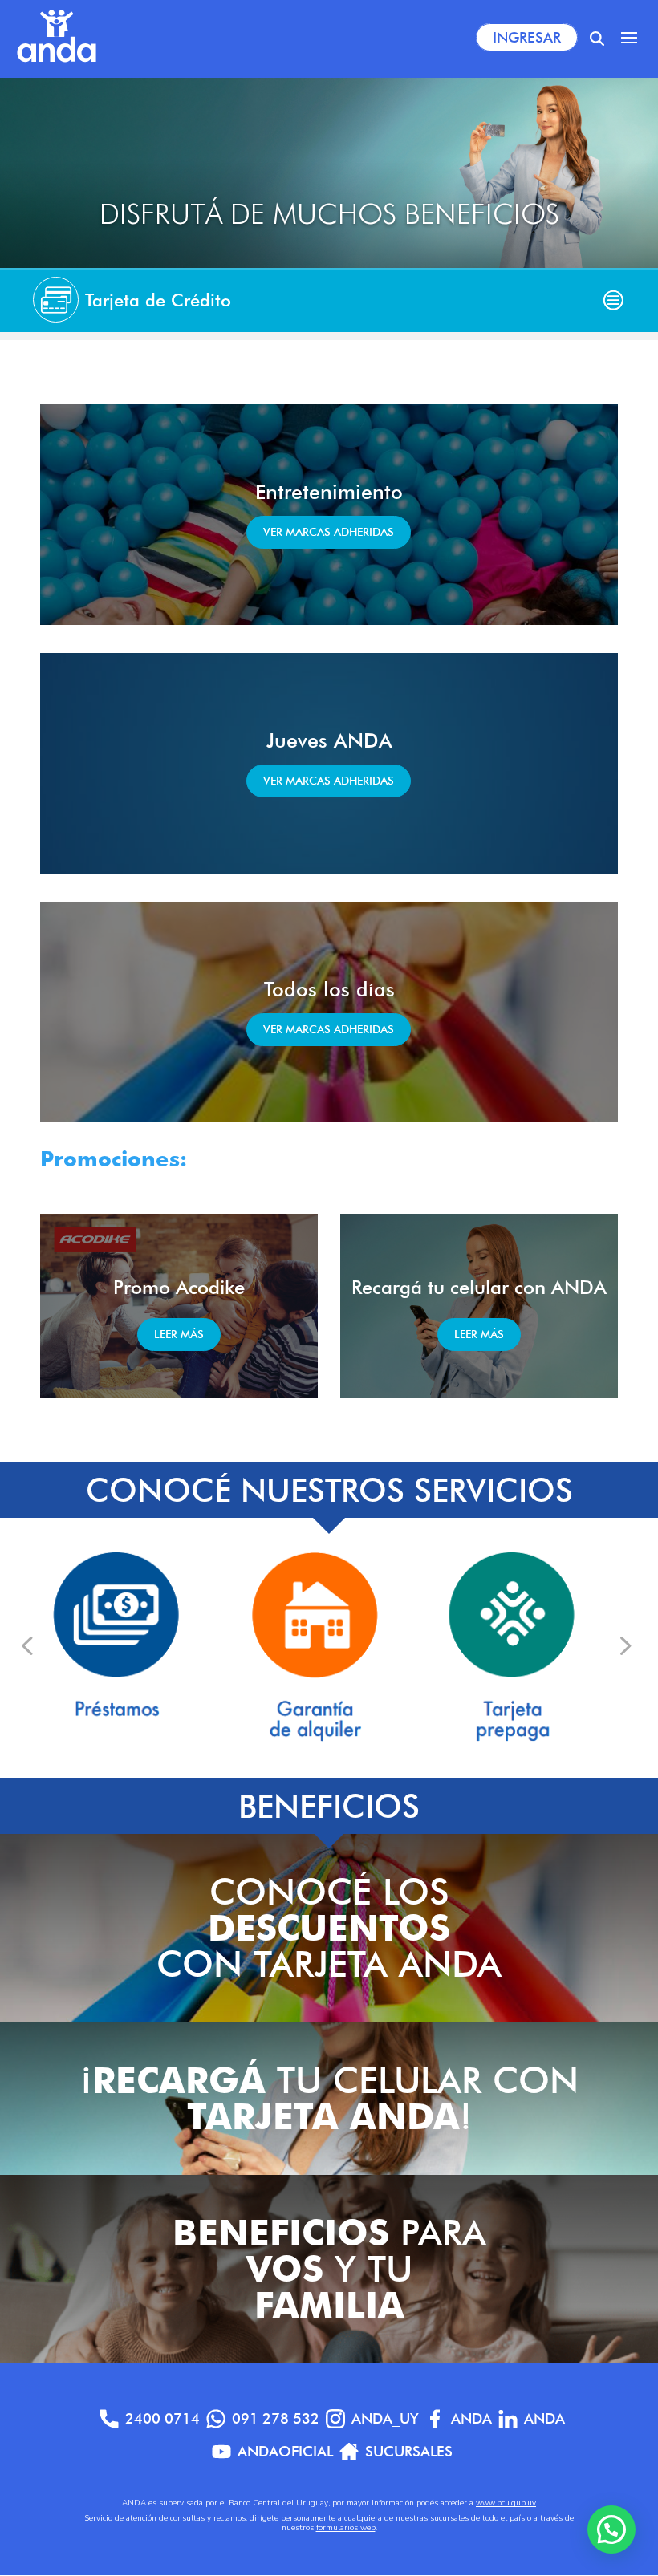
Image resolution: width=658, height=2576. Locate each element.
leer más (179, 1334)
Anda (471, 2418)
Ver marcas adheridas (329, 532)
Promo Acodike (179, 1287)
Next (624, 1645)
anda (544, 2418)
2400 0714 (162, 2418)
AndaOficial (285, 2451)
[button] (611, 2529)
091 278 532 (276, 2418)
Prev (27, 1645)
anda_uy (385, 2418)
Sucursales (409, 2451)
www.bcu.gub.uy (506, 2503)
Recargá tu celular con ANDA (479, 1287)
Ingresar (527, 37)
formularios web (346, 2528)
